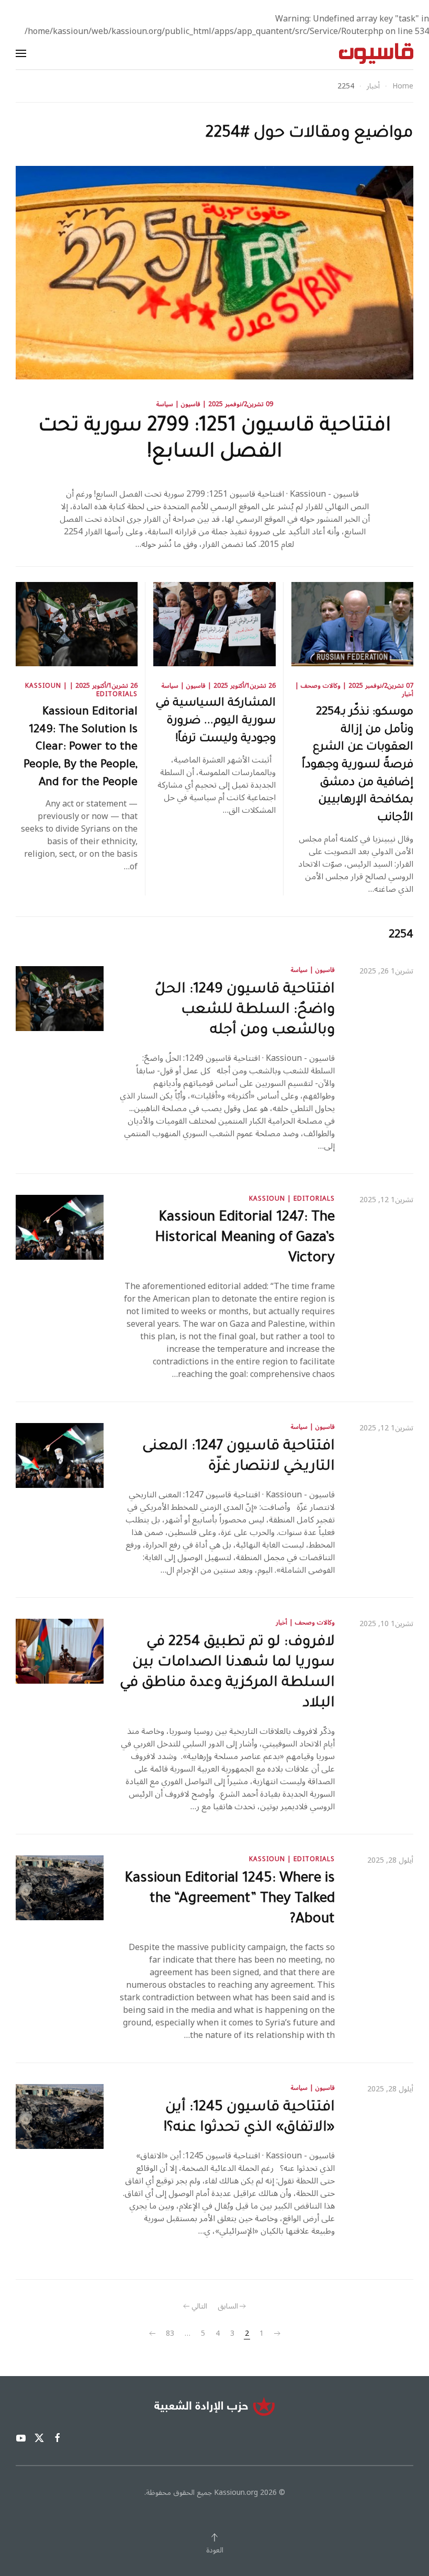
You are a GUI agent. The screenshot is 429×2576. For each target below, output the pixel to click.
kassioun (43, 686)
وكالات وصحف (321, 686)
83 (170, 2334)
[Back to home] (376, 53)
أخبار (408, 694)
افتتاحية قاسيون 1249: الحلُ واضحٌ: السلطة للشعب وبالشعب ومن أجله (245, 1011)
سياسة (165, 404)
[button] (21, 53)
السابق (228, 2306)
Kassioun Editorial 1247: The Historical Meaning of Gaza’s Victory (245, 1239)
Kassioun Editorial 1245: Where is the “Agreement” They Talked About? (230, 1900)
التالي (199, 2306)
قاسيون (191, 404)
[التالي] (152, 2334)
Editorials (117, 694)
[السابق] (277, 2334)
